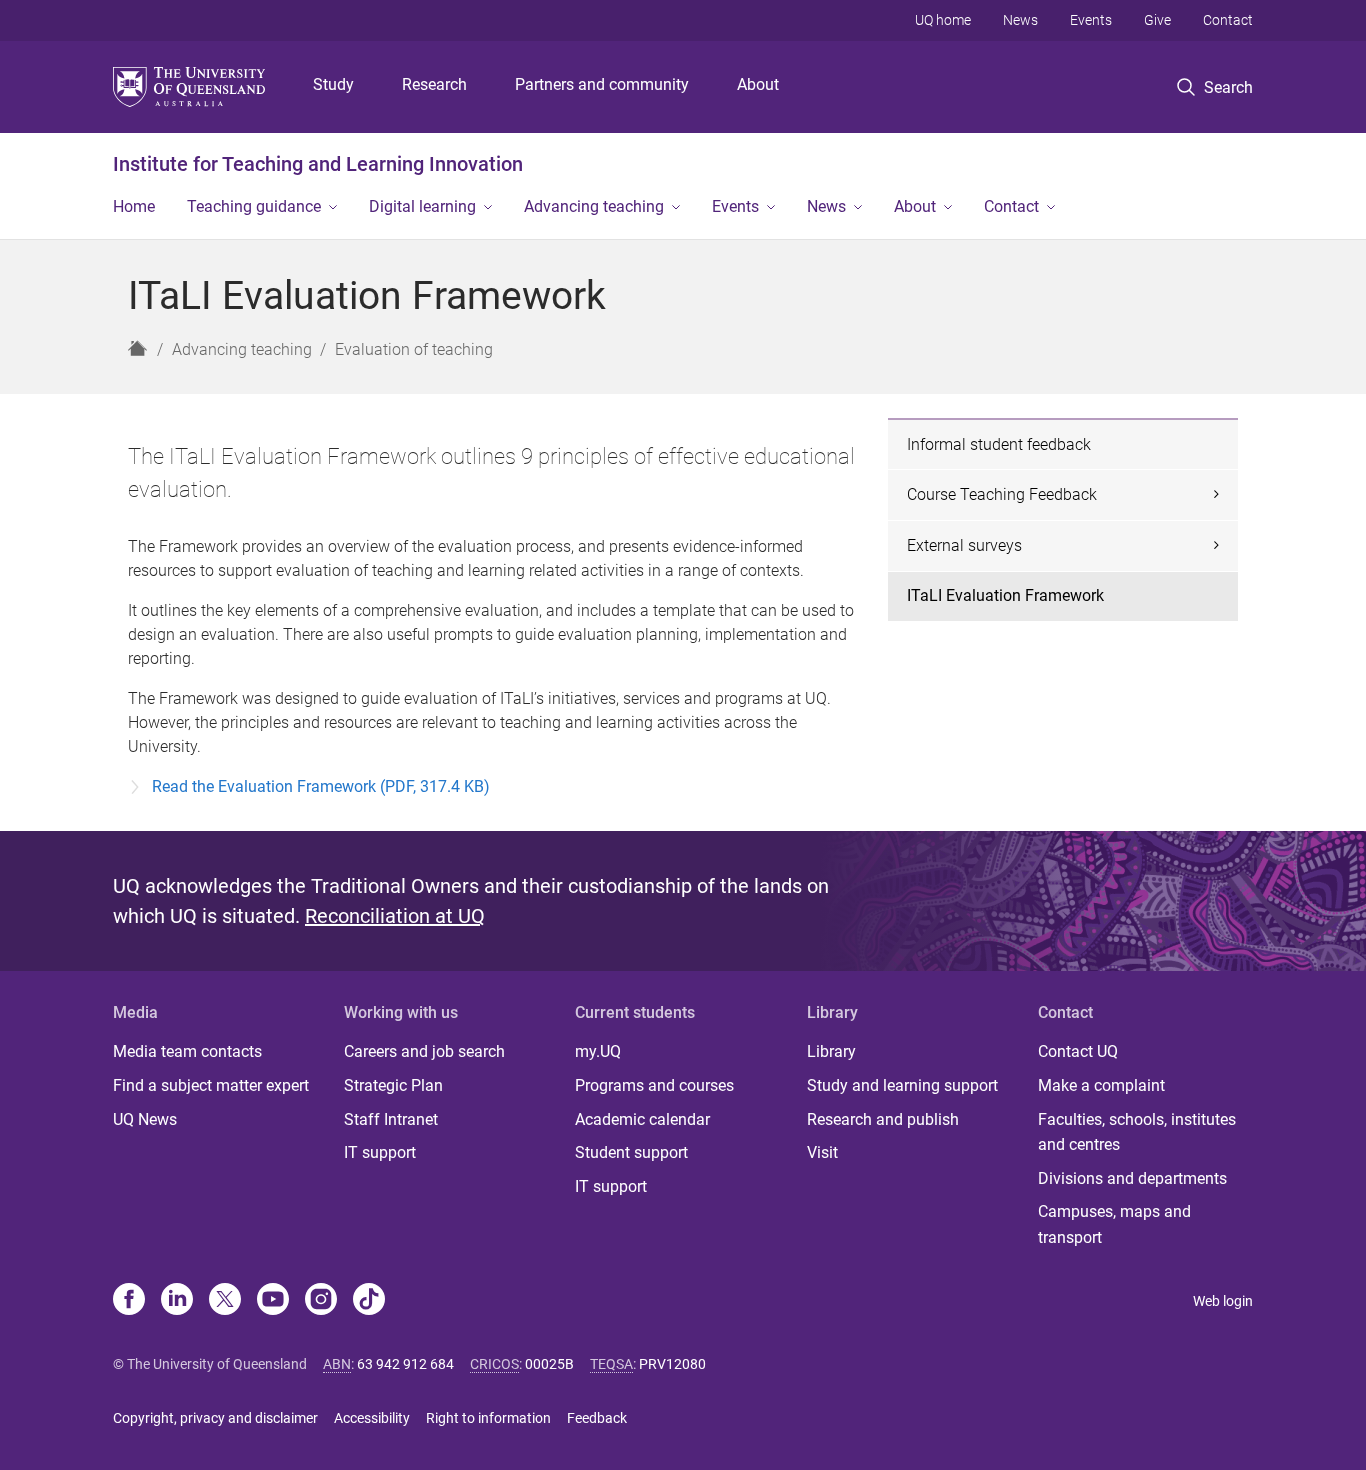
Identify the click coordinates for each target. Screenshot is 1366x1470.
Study (333, 84)
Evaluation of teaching (414, 349)
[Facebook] (129, 1301)
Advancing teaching (594, 206)
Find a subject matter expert (211, 1085)
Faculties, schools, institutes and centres (1137, 1132)
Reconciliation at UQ (395, 916)
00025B (549, 1364)
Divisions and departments (1132, 1178)
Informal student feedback (999, 444)
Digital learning (422, 206)
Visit (822, 1152)
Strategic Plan (393, 1085)
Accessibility (372, 1418)
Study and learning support (902, 1085)
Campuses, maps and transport (1114, 1224)
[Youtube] (273, 1301)
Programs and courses (654, 1085)
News (1020, 20)
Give (1157, 20)
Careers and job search (424, 1051)
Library (831, 1051)
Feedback (597, 1418)
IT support (380, 1152)
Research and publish (883, 1119)
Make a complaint (1101, 1085)
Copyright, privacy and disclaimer (215, 1418)
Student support (631, 1152)
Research (434, 84)
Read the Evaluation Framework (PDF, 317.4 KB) (321, 786)
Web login (1223, 1301)
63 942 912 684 (405, 1364)
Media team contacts (187, 1051)
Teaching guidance (254, 206)
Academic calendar (642, 1119)
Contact (1228, 20)
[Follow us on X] (225, 1301)
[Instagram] (321, 1301)
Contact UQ (1078, 1051)
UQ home (943, 20)
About (758, 84)
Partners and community (602, 84)
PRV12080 (672, 1364)
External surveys (964, 545)
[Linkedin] (177, 1301)
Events (1091, 20)
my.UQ (598, 1051)
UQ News (145, 1119)
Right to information (488, 1418)
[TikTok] (369, 1301)
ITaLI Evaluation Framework (1005, 595)
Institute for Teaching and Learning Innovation (318, 164)
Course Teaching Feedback (1002, 494)
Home (134, 206)
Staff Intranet (391, 1119)
